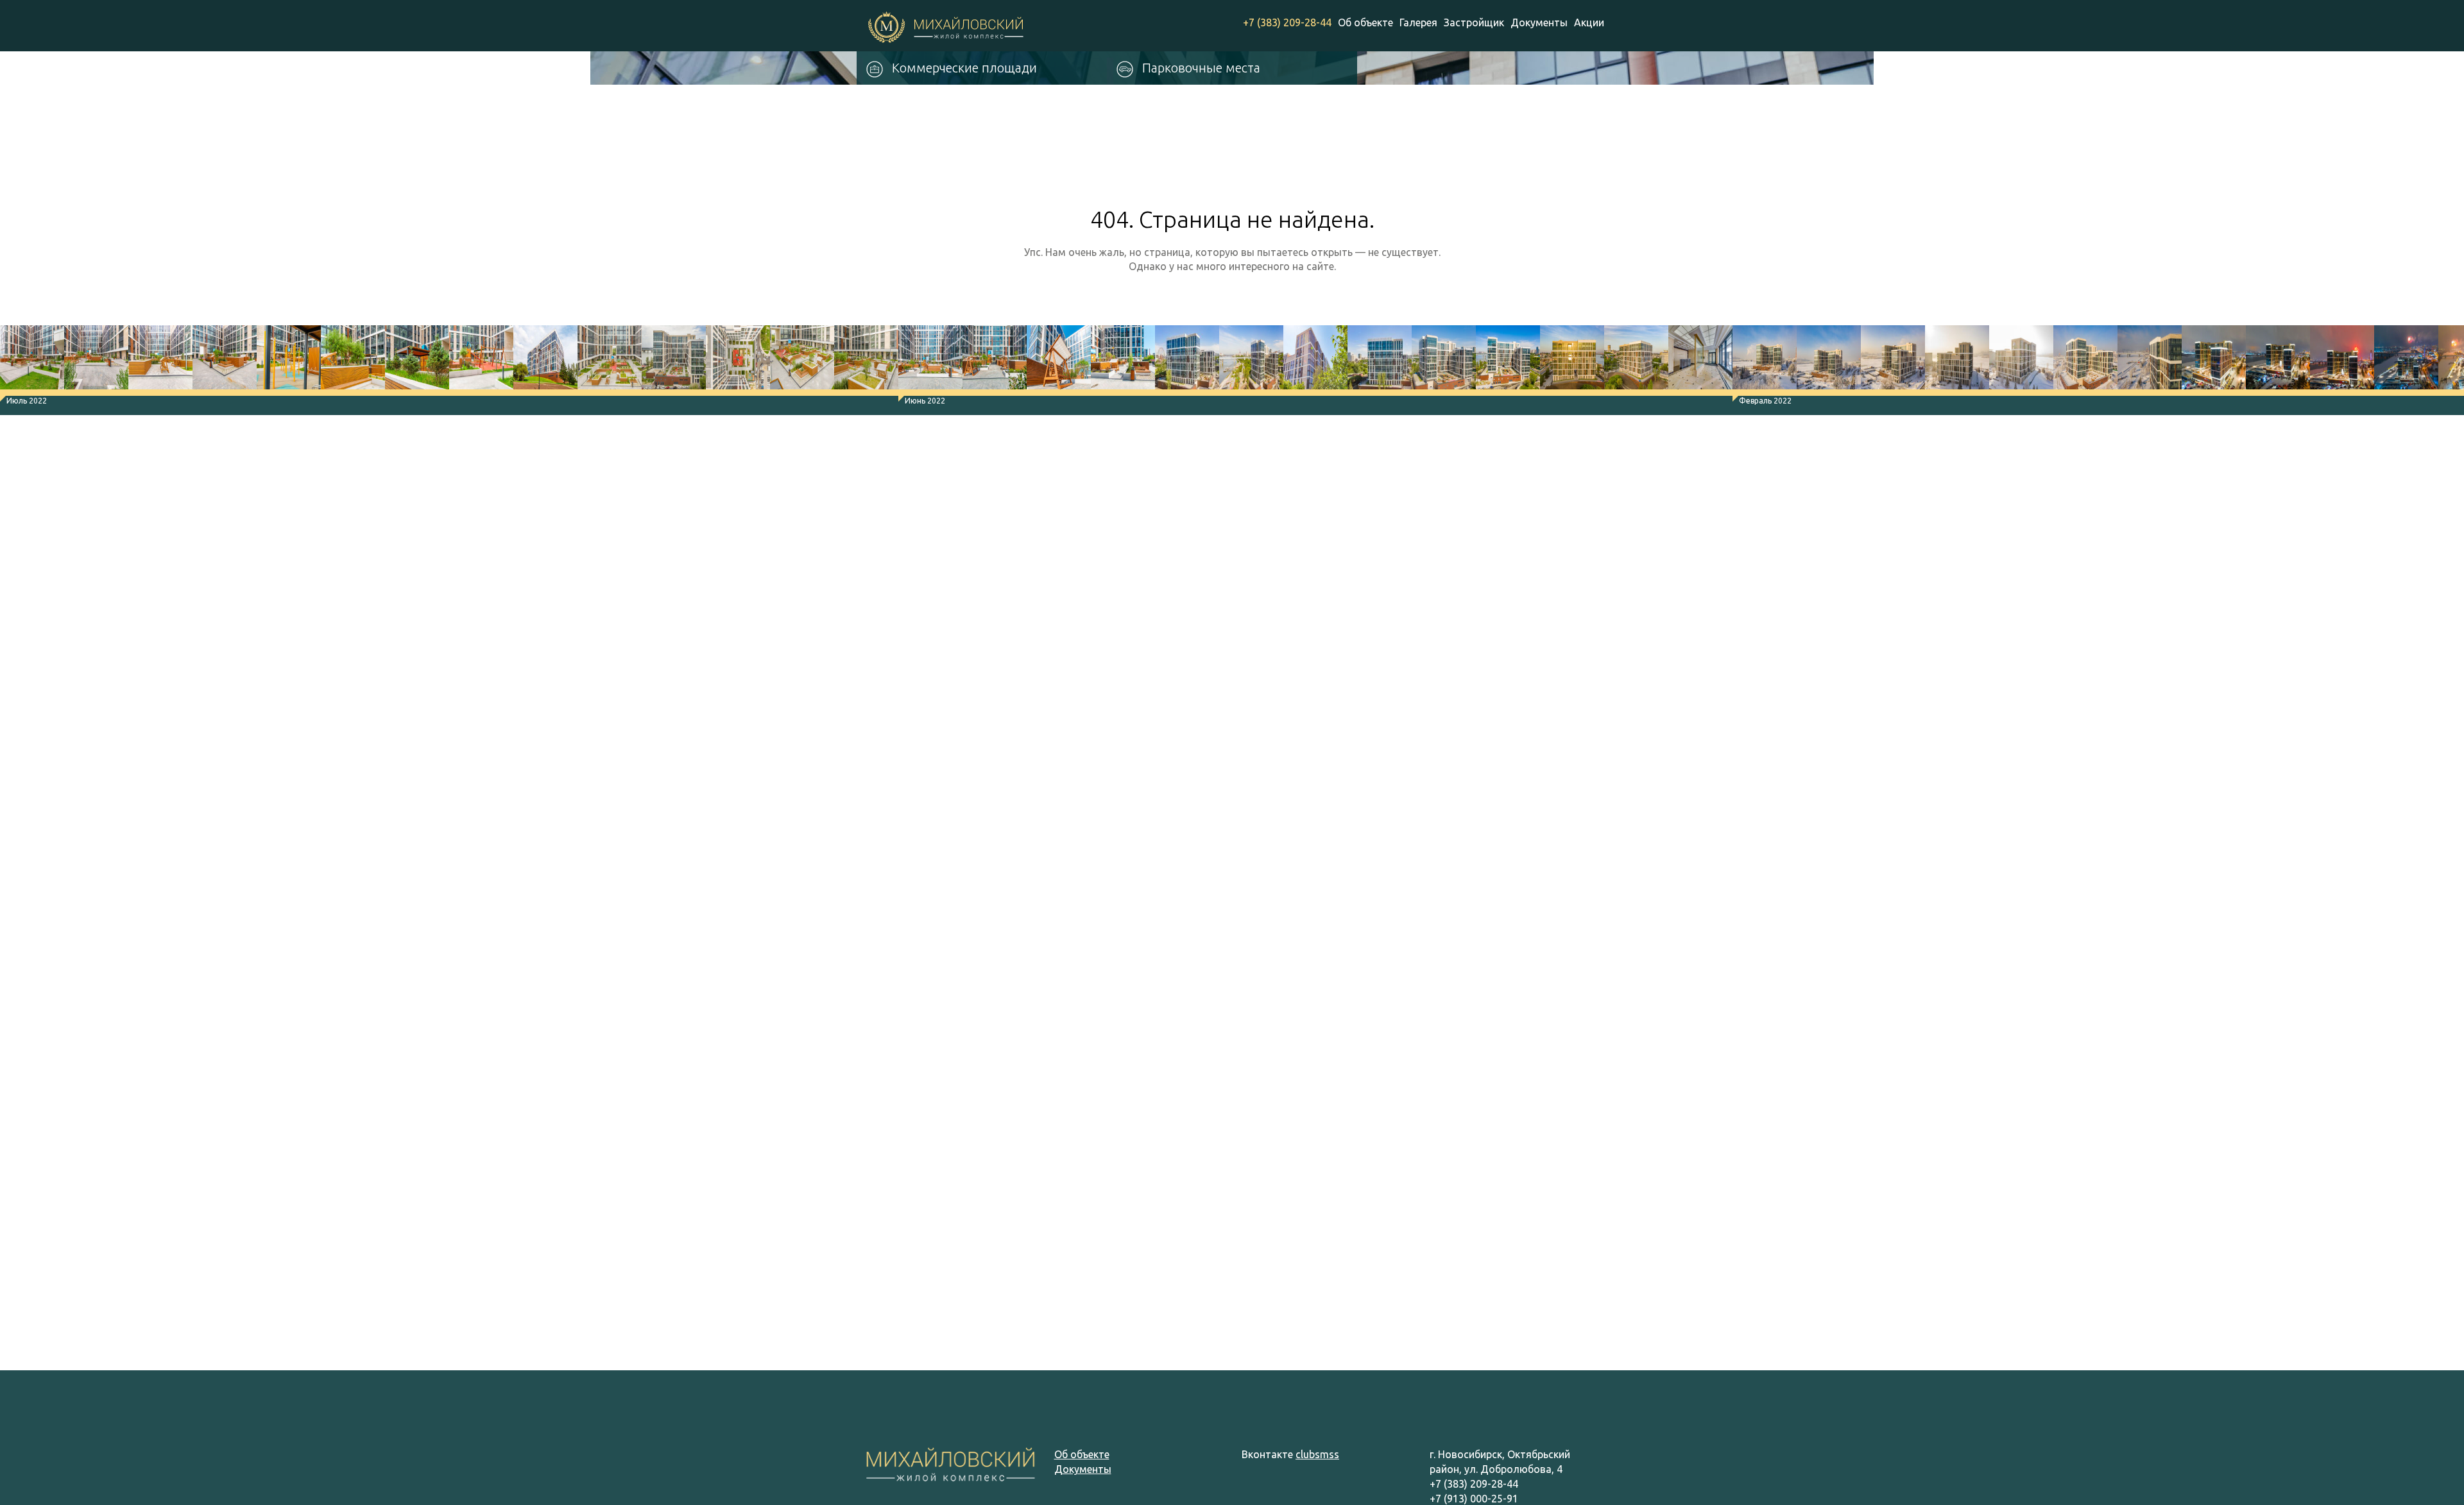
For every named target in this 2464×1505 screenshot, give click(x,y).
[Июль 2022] (32, 361)
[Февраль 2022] (1765, 361)
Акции (1589, 22)
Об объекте (1365, 22)
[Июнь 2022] (930, 361)
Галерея (1418, 22)
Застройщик (1474, 22)
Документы (1539, 22)
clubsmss (1317, 1454)
